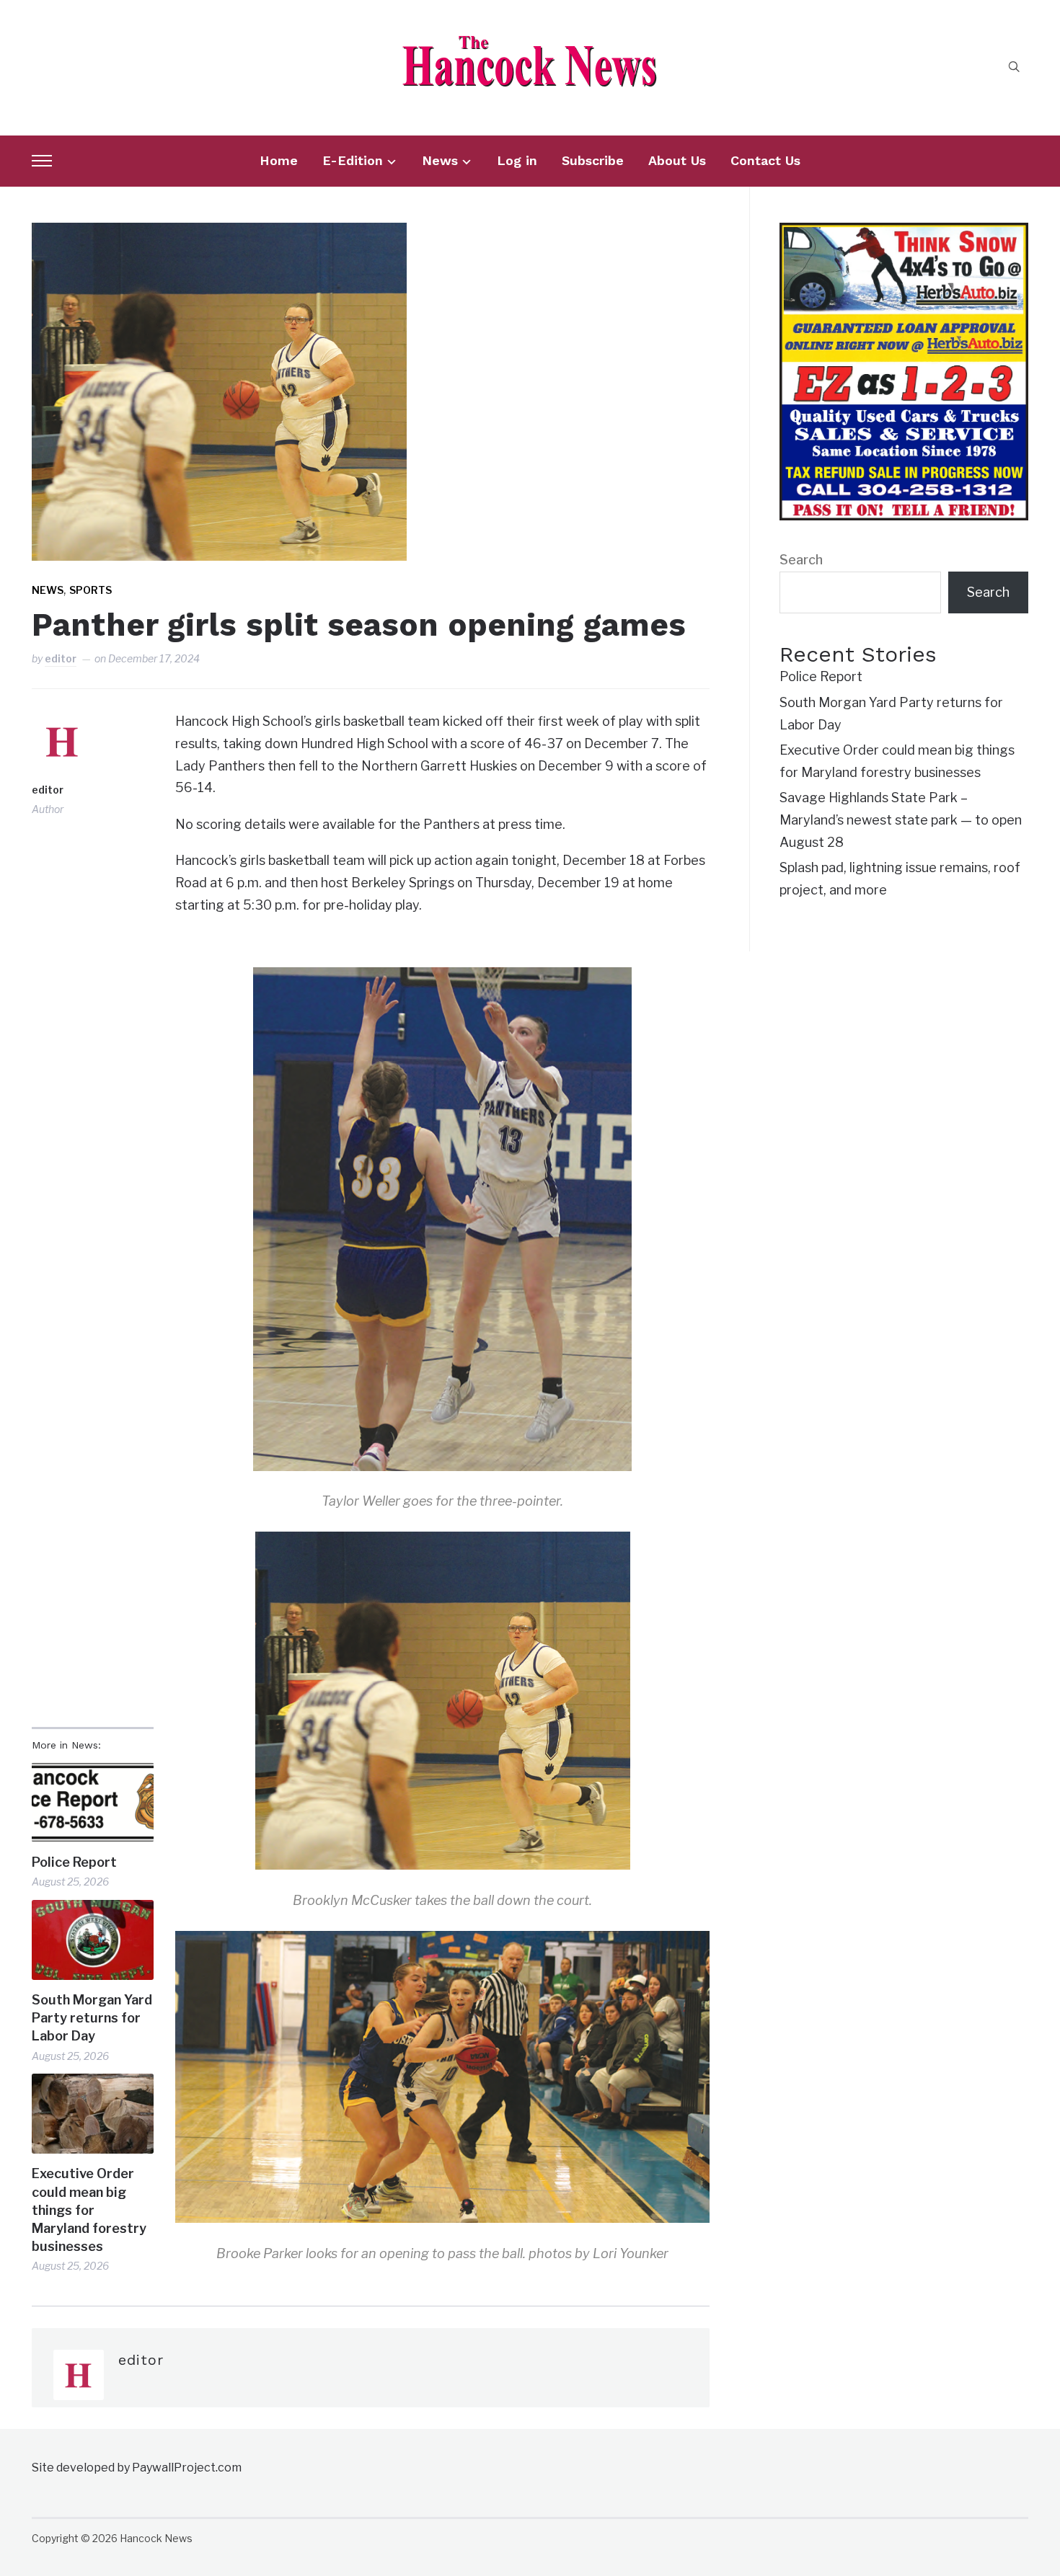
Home (279, 160)
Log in (517, 160)
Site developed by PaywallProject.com (137, 2468)
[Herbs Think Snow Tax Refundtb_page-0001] (904, 233)
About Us (677, 160)
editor (61, 658)
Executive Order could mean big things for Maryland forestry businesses (89, 2210)
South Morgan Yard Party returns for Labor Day (92, 2018)
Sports (90, 590)
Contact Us (765, 160)
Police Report (74, 1862)
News (440, 160)
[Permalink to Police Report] (93, 1802)
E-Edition (353, 160)
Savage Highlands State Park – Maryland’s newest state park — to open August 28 (901, 820)
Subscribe (593, 160)
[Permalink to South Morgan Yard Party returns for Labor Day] (93, 1940)
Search (801, 560)
